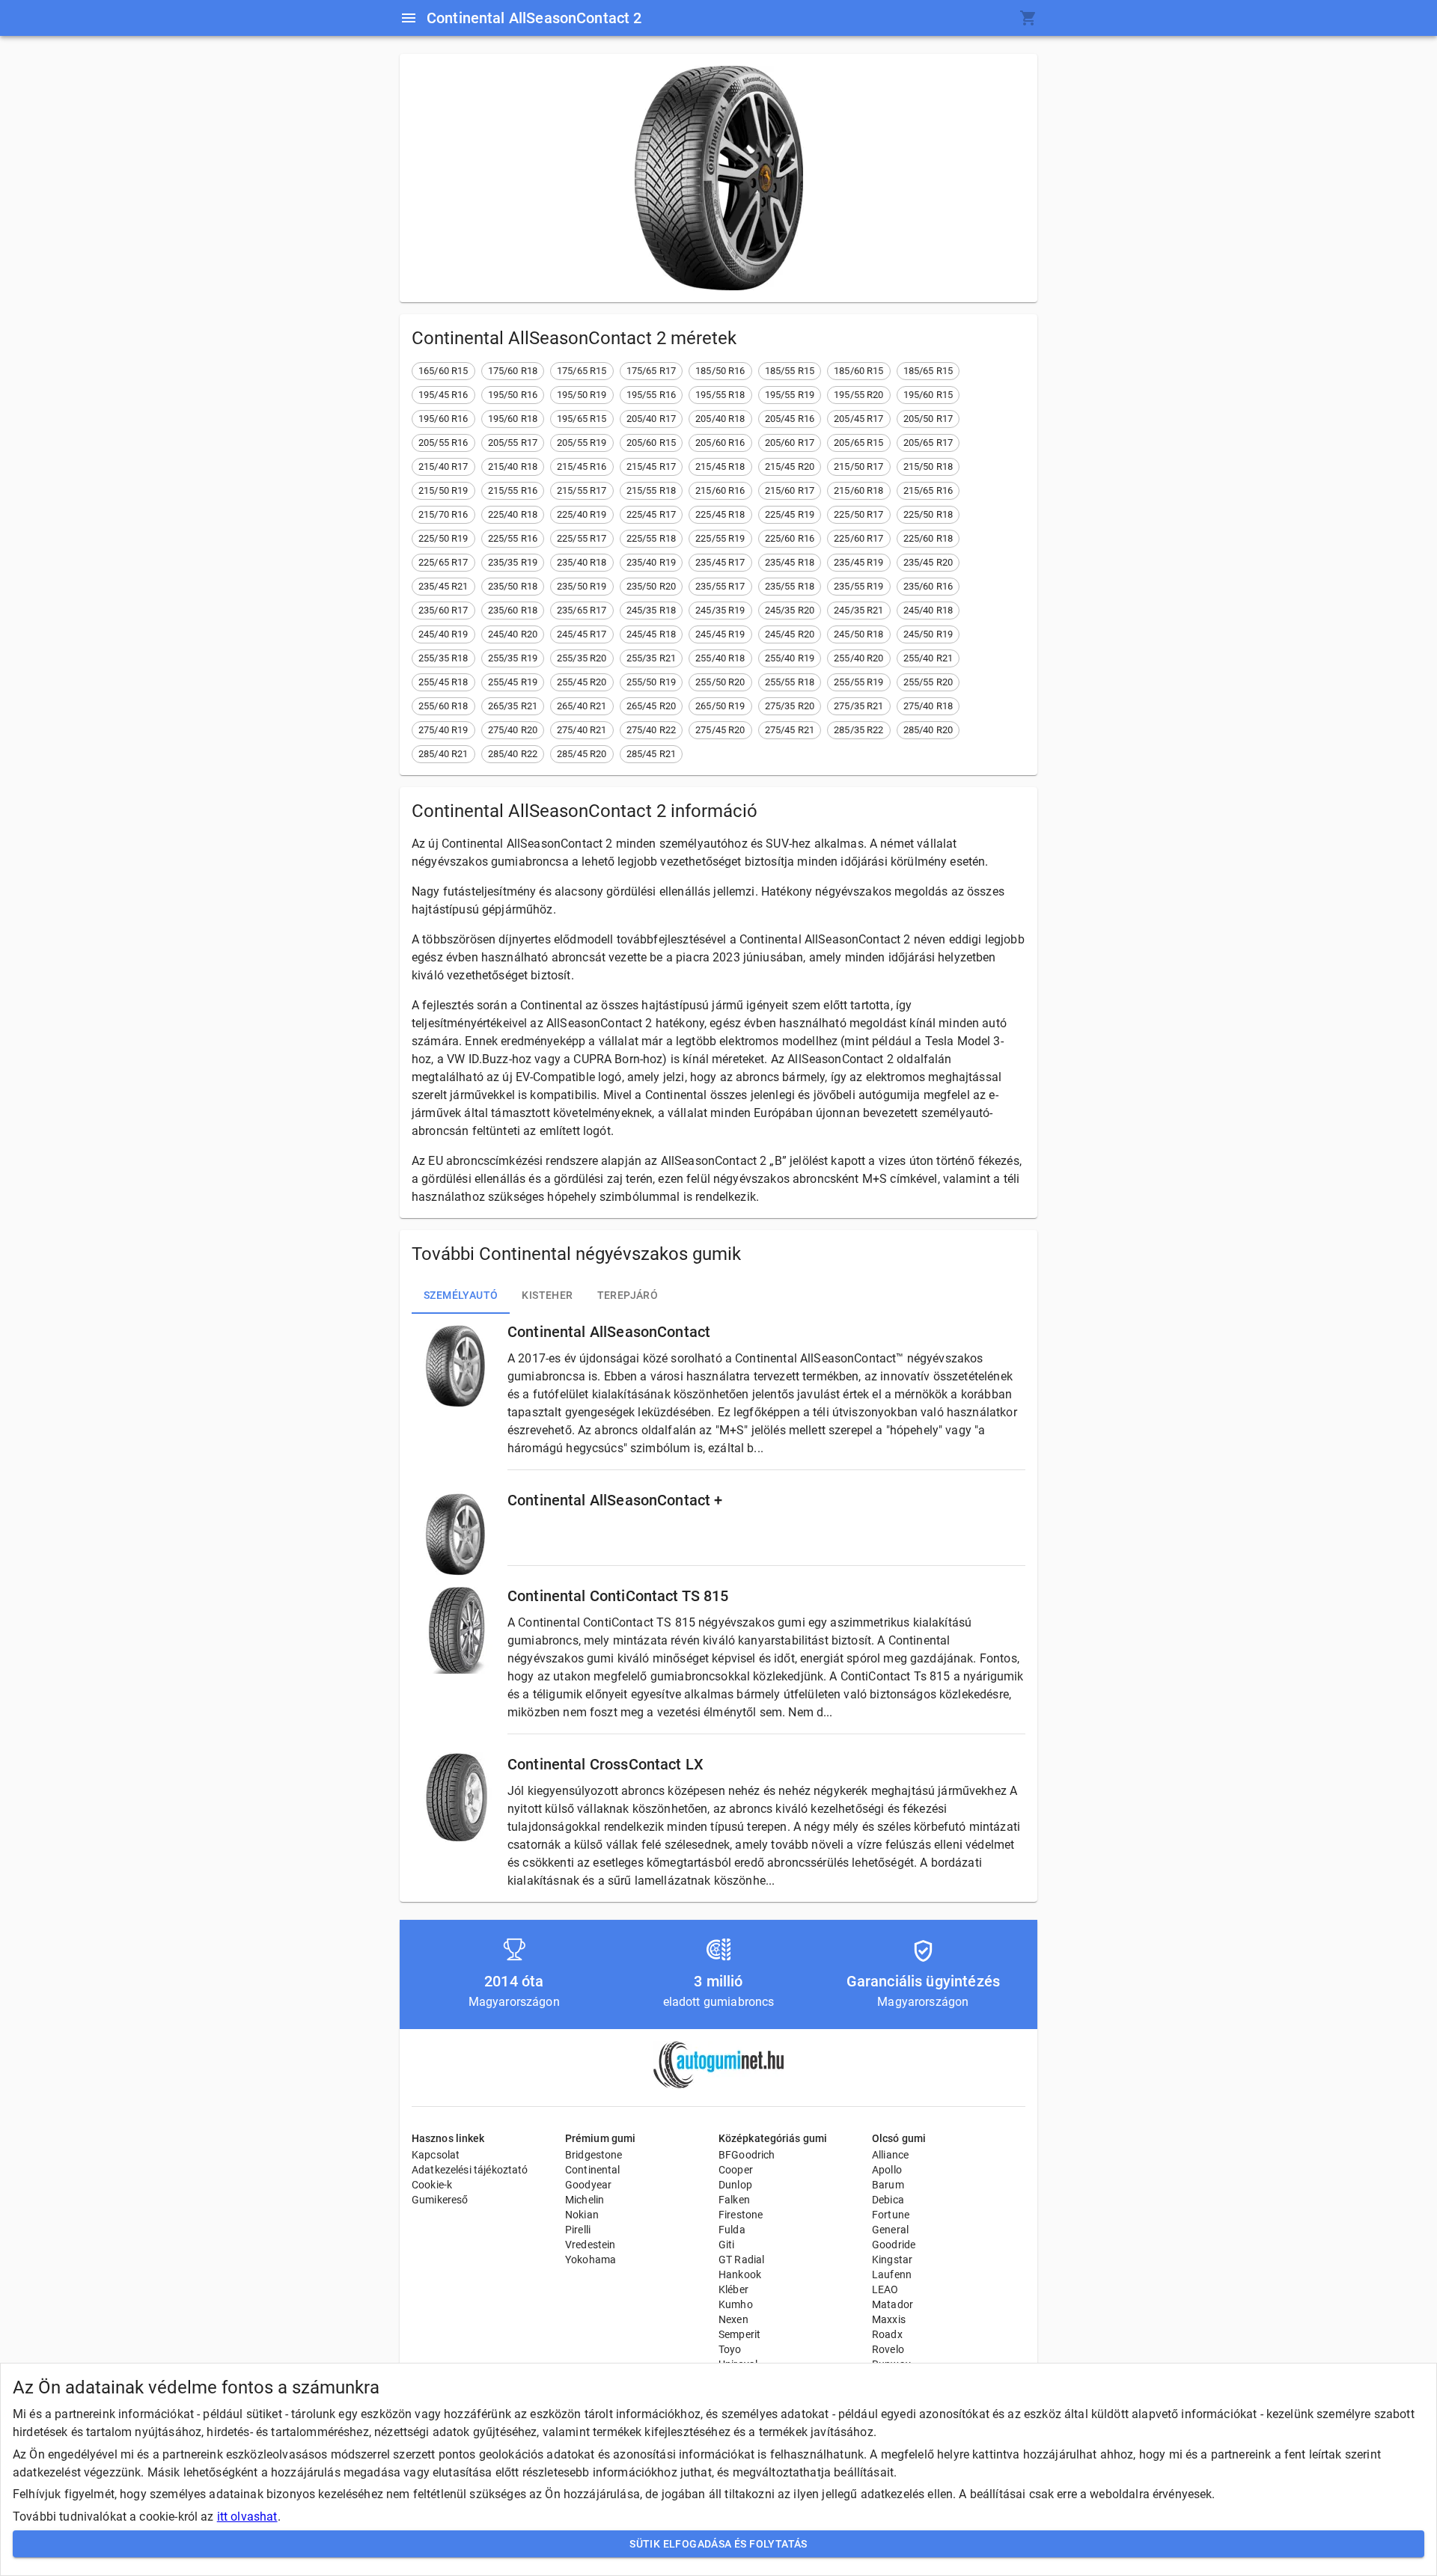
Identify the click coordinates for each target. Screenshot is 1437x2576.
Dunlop (735, 2185)
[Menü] (409, 18)
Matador (893, 2304)
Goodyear (588, 2185)
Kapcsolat (436, 2155)
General (890, 2230)
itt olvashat (247, 2517)
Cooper (736, 2170)
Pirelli (578, 2230)
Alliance (890, 2155)
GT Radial (741, 2260)
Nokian (582, 2215)
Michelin (585, 2200)
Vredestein (591, 2245)
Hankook (740, 2274)
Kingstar (892, 2260)
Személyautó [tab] (461, 1295)
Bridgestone (594, 2155)
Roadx (887, 2334)
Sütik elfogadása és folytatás (718, 2544)
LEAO (885, 2289)
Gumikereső (440, 2200)
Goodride (894, 2245)
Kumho (736, 2304)
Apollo (887, 2170)
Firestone (741, 2215)
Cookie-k (432, 2185)
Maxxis (889, 2319)
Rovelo (888, 2349)
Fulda (732, 2230)
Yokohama (591, 2260)
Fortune (891, 2215)
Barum (888, 2185)
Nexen (733, 2319)
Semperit (739, 2334)
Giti (727, 2245)
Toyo (730, 2349)
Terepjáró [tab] (628, 1295)
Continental (593, 2170)
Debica (888, 2200)
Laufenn (892, 2274)
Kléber (733, 2289)
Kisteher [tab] (547, 1295)
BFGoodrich (747, 2155)
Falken (734, 2200)
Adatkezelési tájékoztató (470, 2170)
